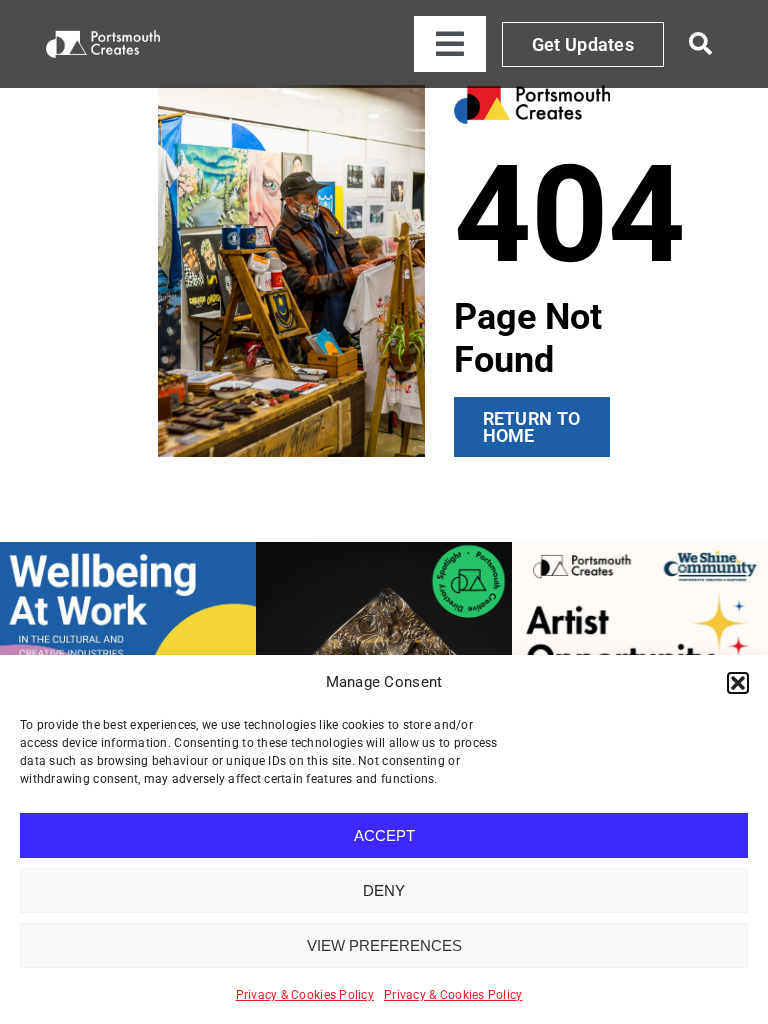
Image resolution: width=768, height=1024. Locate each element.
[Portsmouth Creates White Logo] (103, 38)
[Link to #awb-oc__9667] (701, 44)
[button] (738, 683)
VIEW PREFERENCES (384, 945)
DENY (384, 890)
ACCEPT (384, 835)
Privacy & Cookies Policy (305, 995)
